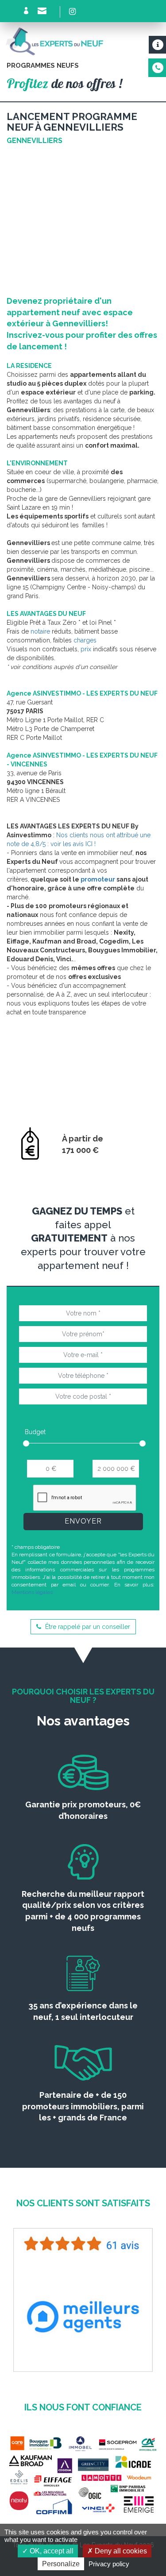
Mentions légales (32, 1592)
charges (85, 640)
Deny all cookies (120, 2551)
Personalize (61, 2564)
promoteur (98, 879)
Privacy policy (109, 2564)
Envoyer (83, 1521)
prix (86, 649)
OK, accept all (51, 2551)
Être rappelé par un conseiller (87, 1627)
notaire (40, 631)
